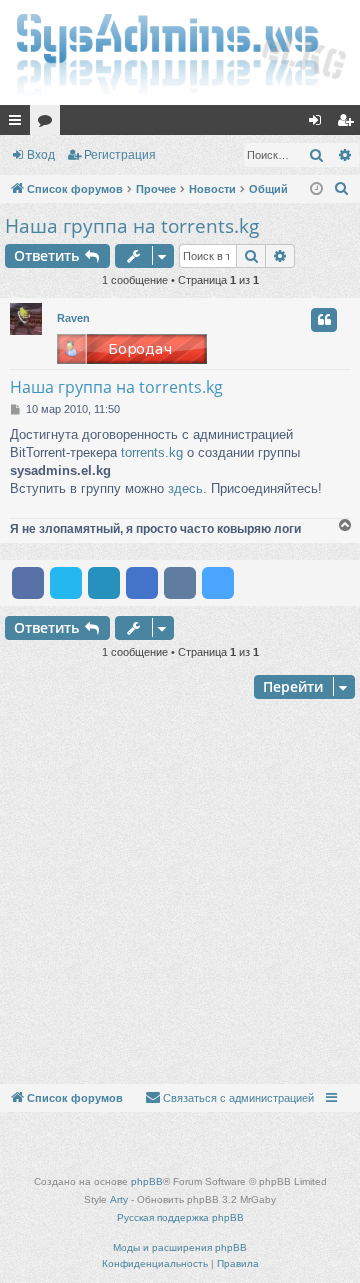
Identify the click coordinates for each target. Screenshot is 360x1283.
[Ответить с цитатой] (324, 320)
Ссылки (19, 124)
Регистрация (120, 155)
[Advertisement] (180, 894)
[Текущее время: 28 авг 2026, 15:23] (316, 189)
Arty (119, 1199)
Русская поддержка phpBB (180, 1217)
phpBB (147, 1181)
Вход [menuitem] (319, 124)
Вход (41, 155)
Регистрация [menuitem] (349, 124)
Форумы (49, 124)
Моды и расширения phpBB (180, 1247)
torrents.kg (152, 452)
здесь (185, 488)
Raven (73, 318)
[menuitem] (342, 189)
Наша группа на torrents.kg (132, 226)
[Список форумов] (180, 52)
